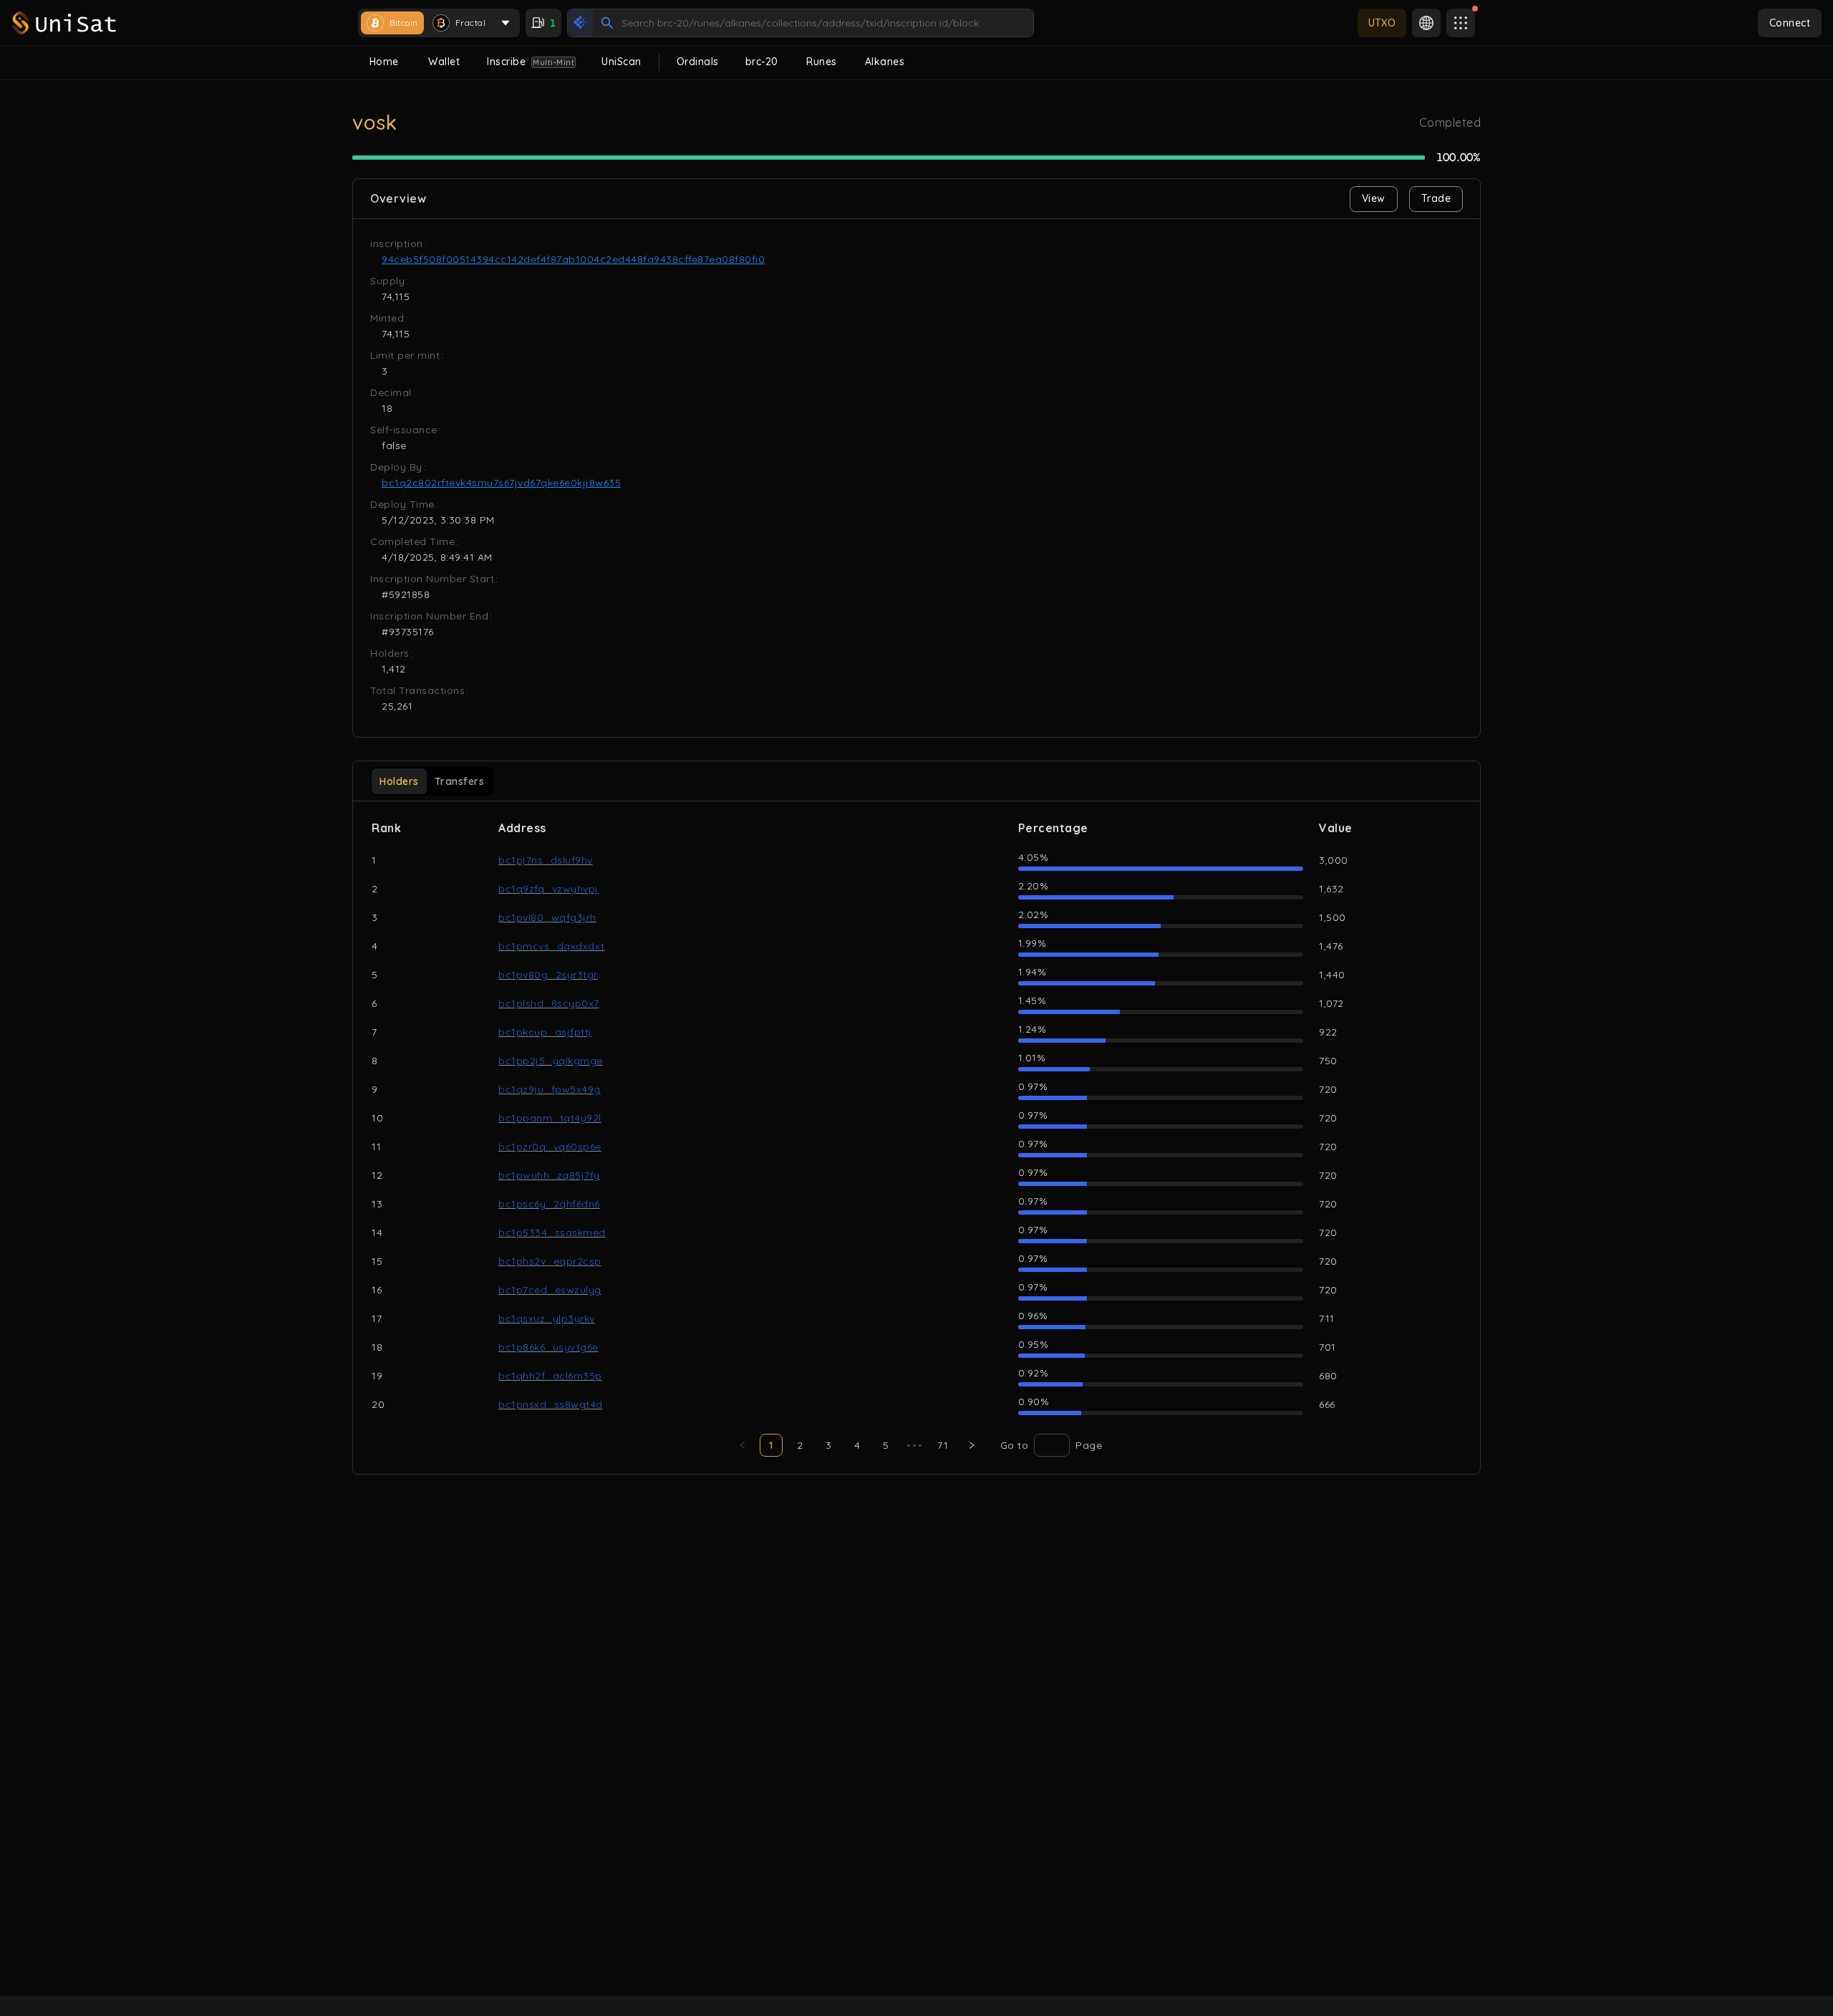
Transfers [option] (460, 781)
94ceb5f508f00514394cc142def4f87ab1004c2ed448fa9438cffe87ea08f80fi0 (573, 259)
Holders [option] (399, 781)
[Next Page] (972, 1445)
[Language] (1426, 23)
